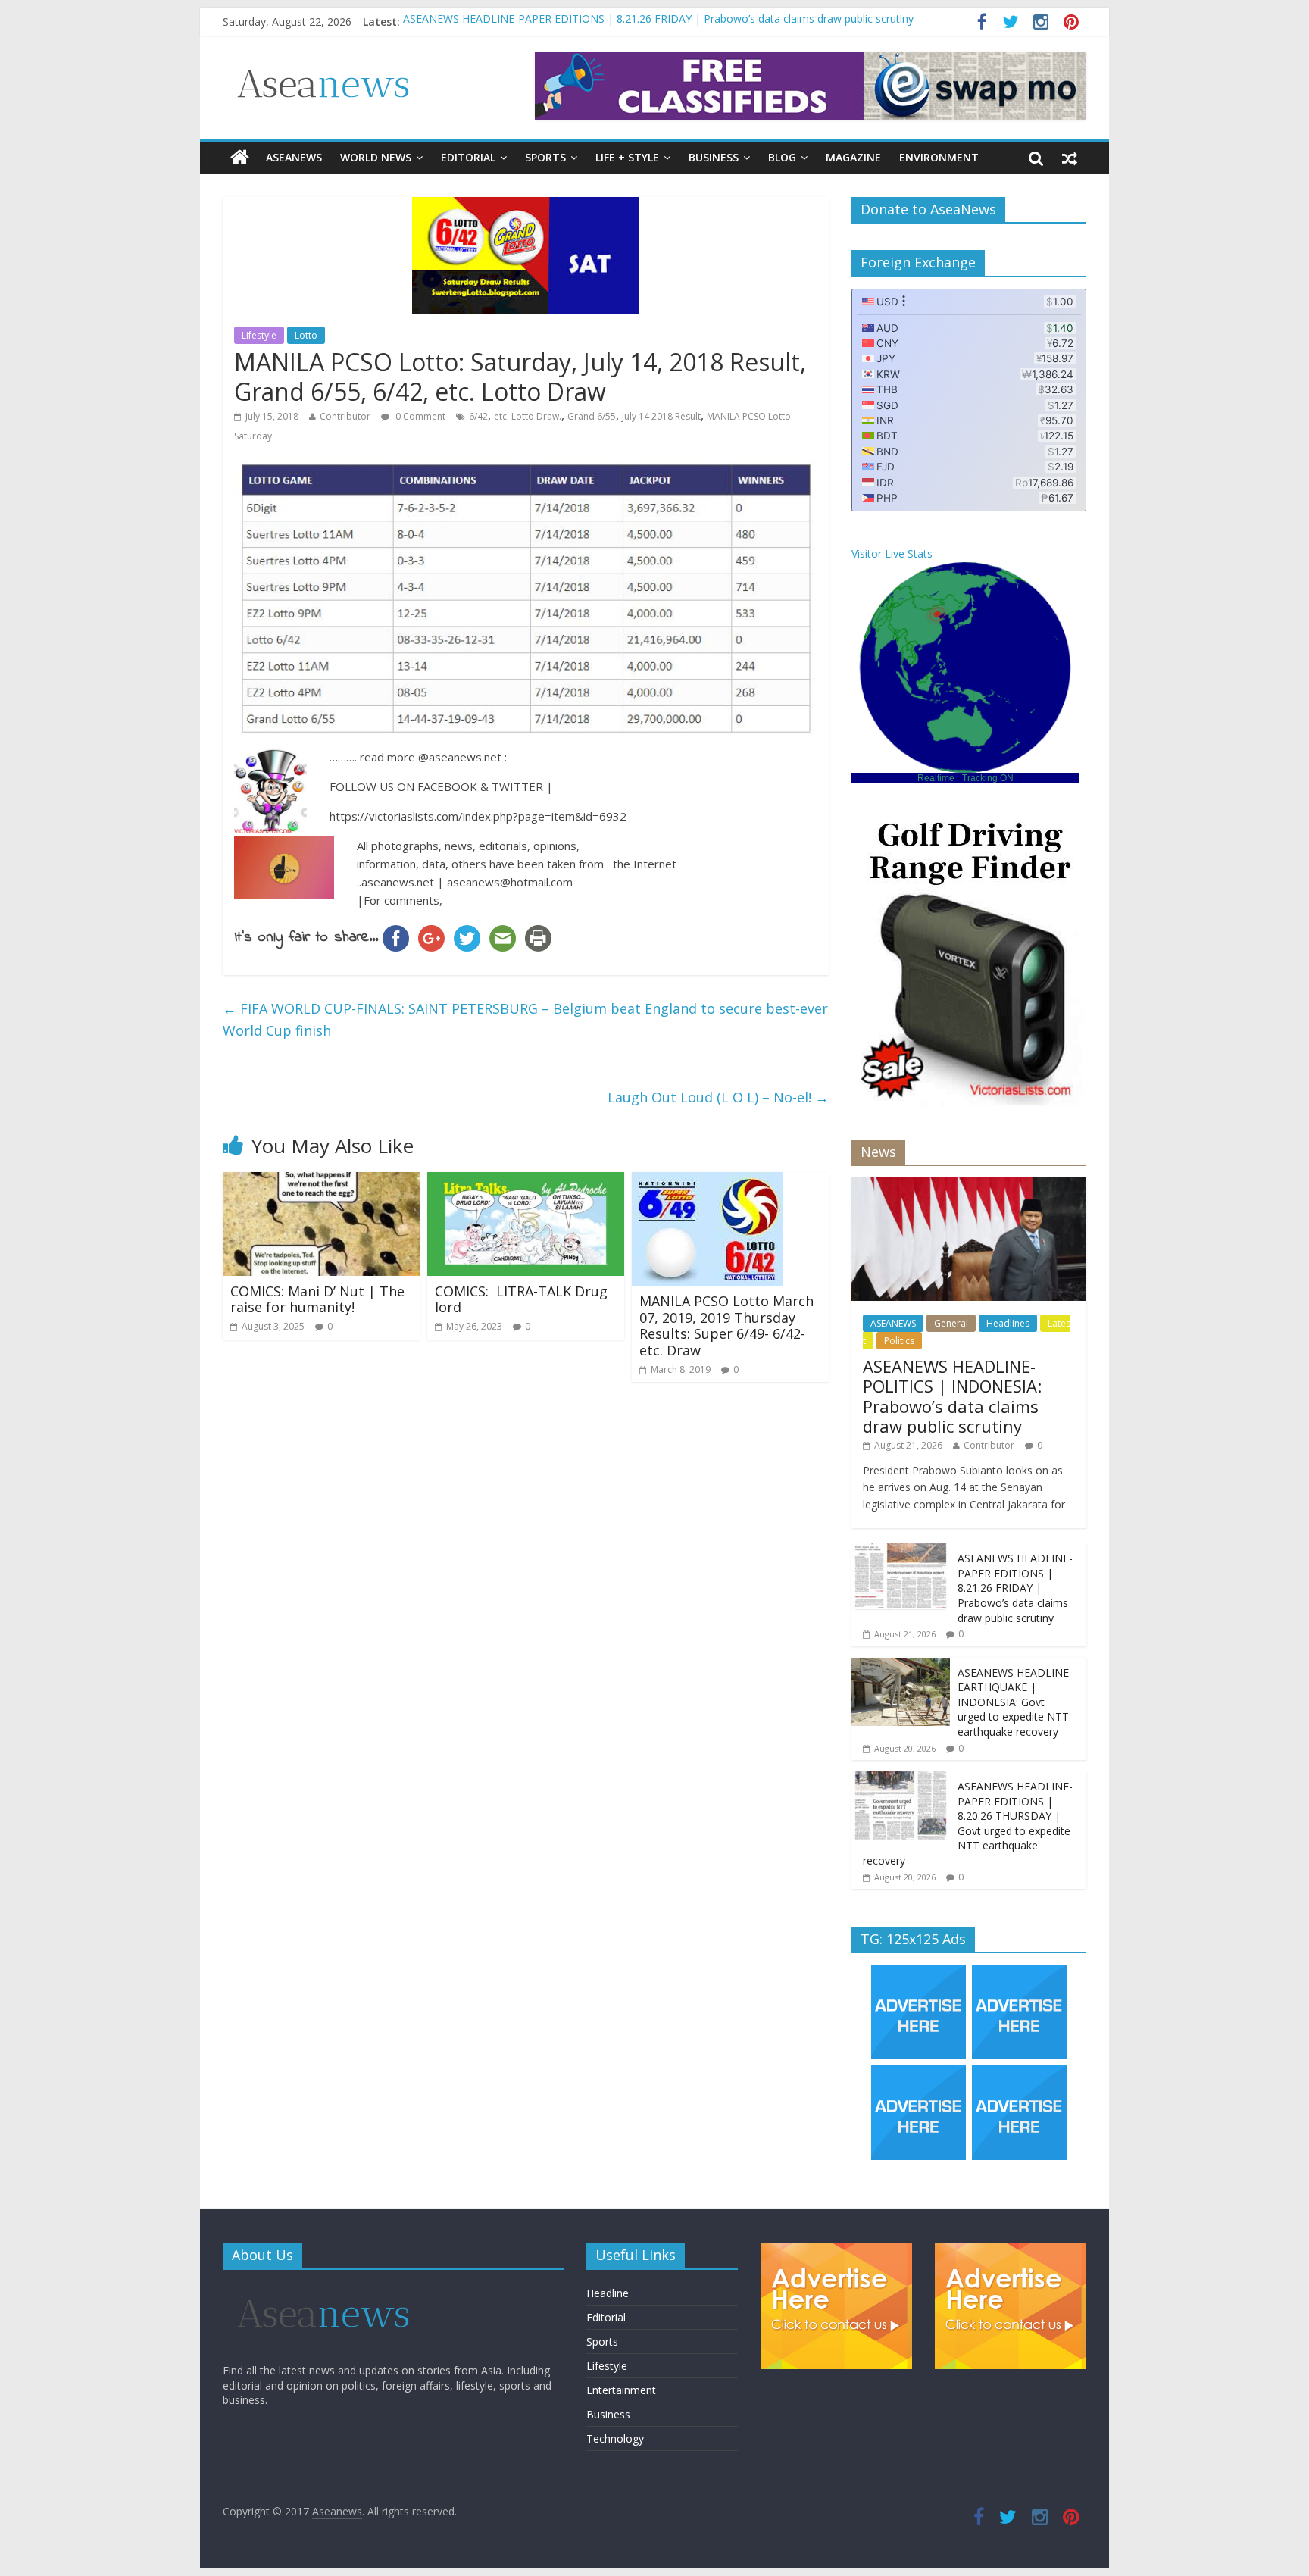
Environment (939, 157)
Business (714, 157)
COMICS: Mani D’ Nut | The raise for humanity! (317, 1299)
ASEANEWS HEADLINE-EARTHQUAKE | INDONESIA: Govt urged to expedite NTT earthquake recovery (1015, 1702)
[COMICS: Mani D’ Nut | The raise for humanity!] (321, 1181)
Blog (782, 157)
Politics (899, 1341)
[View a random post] (1070, 158)
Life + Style (627, 157)
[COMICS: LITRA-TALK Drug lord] (526, 1181)
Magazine (853, 157)
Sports (545, 157)
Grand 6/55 (592, 416)
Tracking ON (988, 778)
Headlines (1008, 1323)
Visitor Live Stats (892, 553)
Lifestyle (259, 335)
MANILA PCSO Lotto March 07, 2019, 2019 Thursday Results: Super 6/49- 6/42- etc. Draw (726, 1326)
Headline (608, 2293)
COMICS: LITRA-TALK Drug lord (521, 1299)
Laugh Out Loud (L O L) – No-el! (718, 1097)
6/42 (478, 416)
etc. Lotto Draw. (528, 416)
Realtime (936, 778)
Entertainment (621, 2390)
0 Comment (419, 416)
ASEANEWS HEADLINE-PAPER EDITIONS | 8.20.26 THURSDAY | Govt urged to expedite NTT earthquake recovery (968, 1823)
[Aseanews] (240, 158)
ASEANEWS (294, 157)
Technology (615, 2438)
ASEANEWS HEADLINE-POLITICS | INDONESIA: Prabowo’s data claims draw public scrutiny (952, 1396)
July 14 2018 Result (661, 416)
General (951, 1323)
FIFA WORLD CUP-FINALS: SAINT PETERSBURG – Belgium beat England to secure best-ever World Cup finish (525, 1019)
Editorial (468, 157)
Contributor (345, 416)
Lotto (306, 335)
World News (376, 157)
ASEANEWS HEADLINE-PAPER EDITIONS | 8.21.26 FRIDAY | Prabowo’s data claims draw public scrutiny (658, 22)
